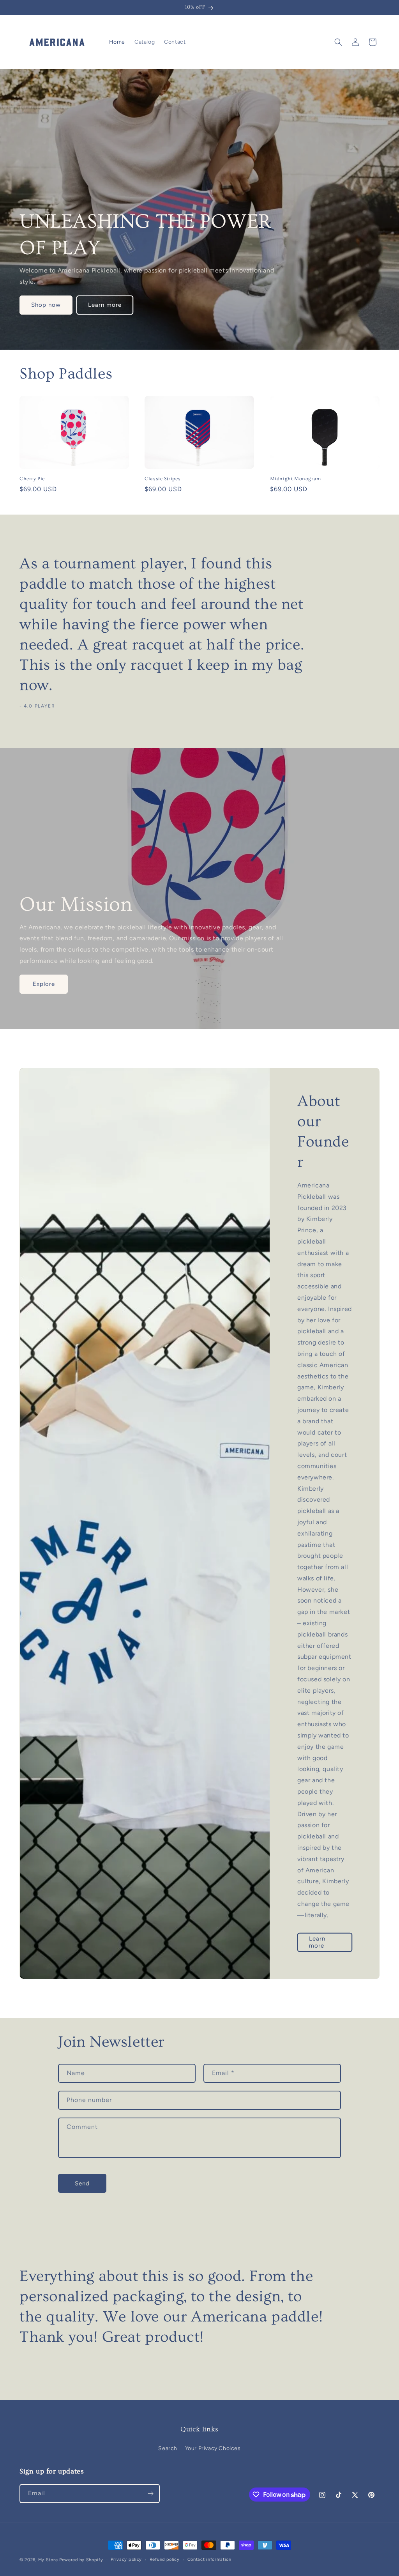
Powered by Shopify (81, 2560)
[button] (338, 42)
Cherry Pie (32, 479)
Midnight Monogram (296, 479)
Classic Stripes (162, 479)
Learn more (105, 305)
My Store (48, 2560)
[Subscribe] (150, 2494)
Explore (44, 984)
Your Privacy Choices (213, 2448)
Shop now (46, 305)
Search (168, 2448)
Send (82, 2183)
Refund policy (165, 2559)
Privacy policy (126, 2559)
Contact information (209, 2559)
